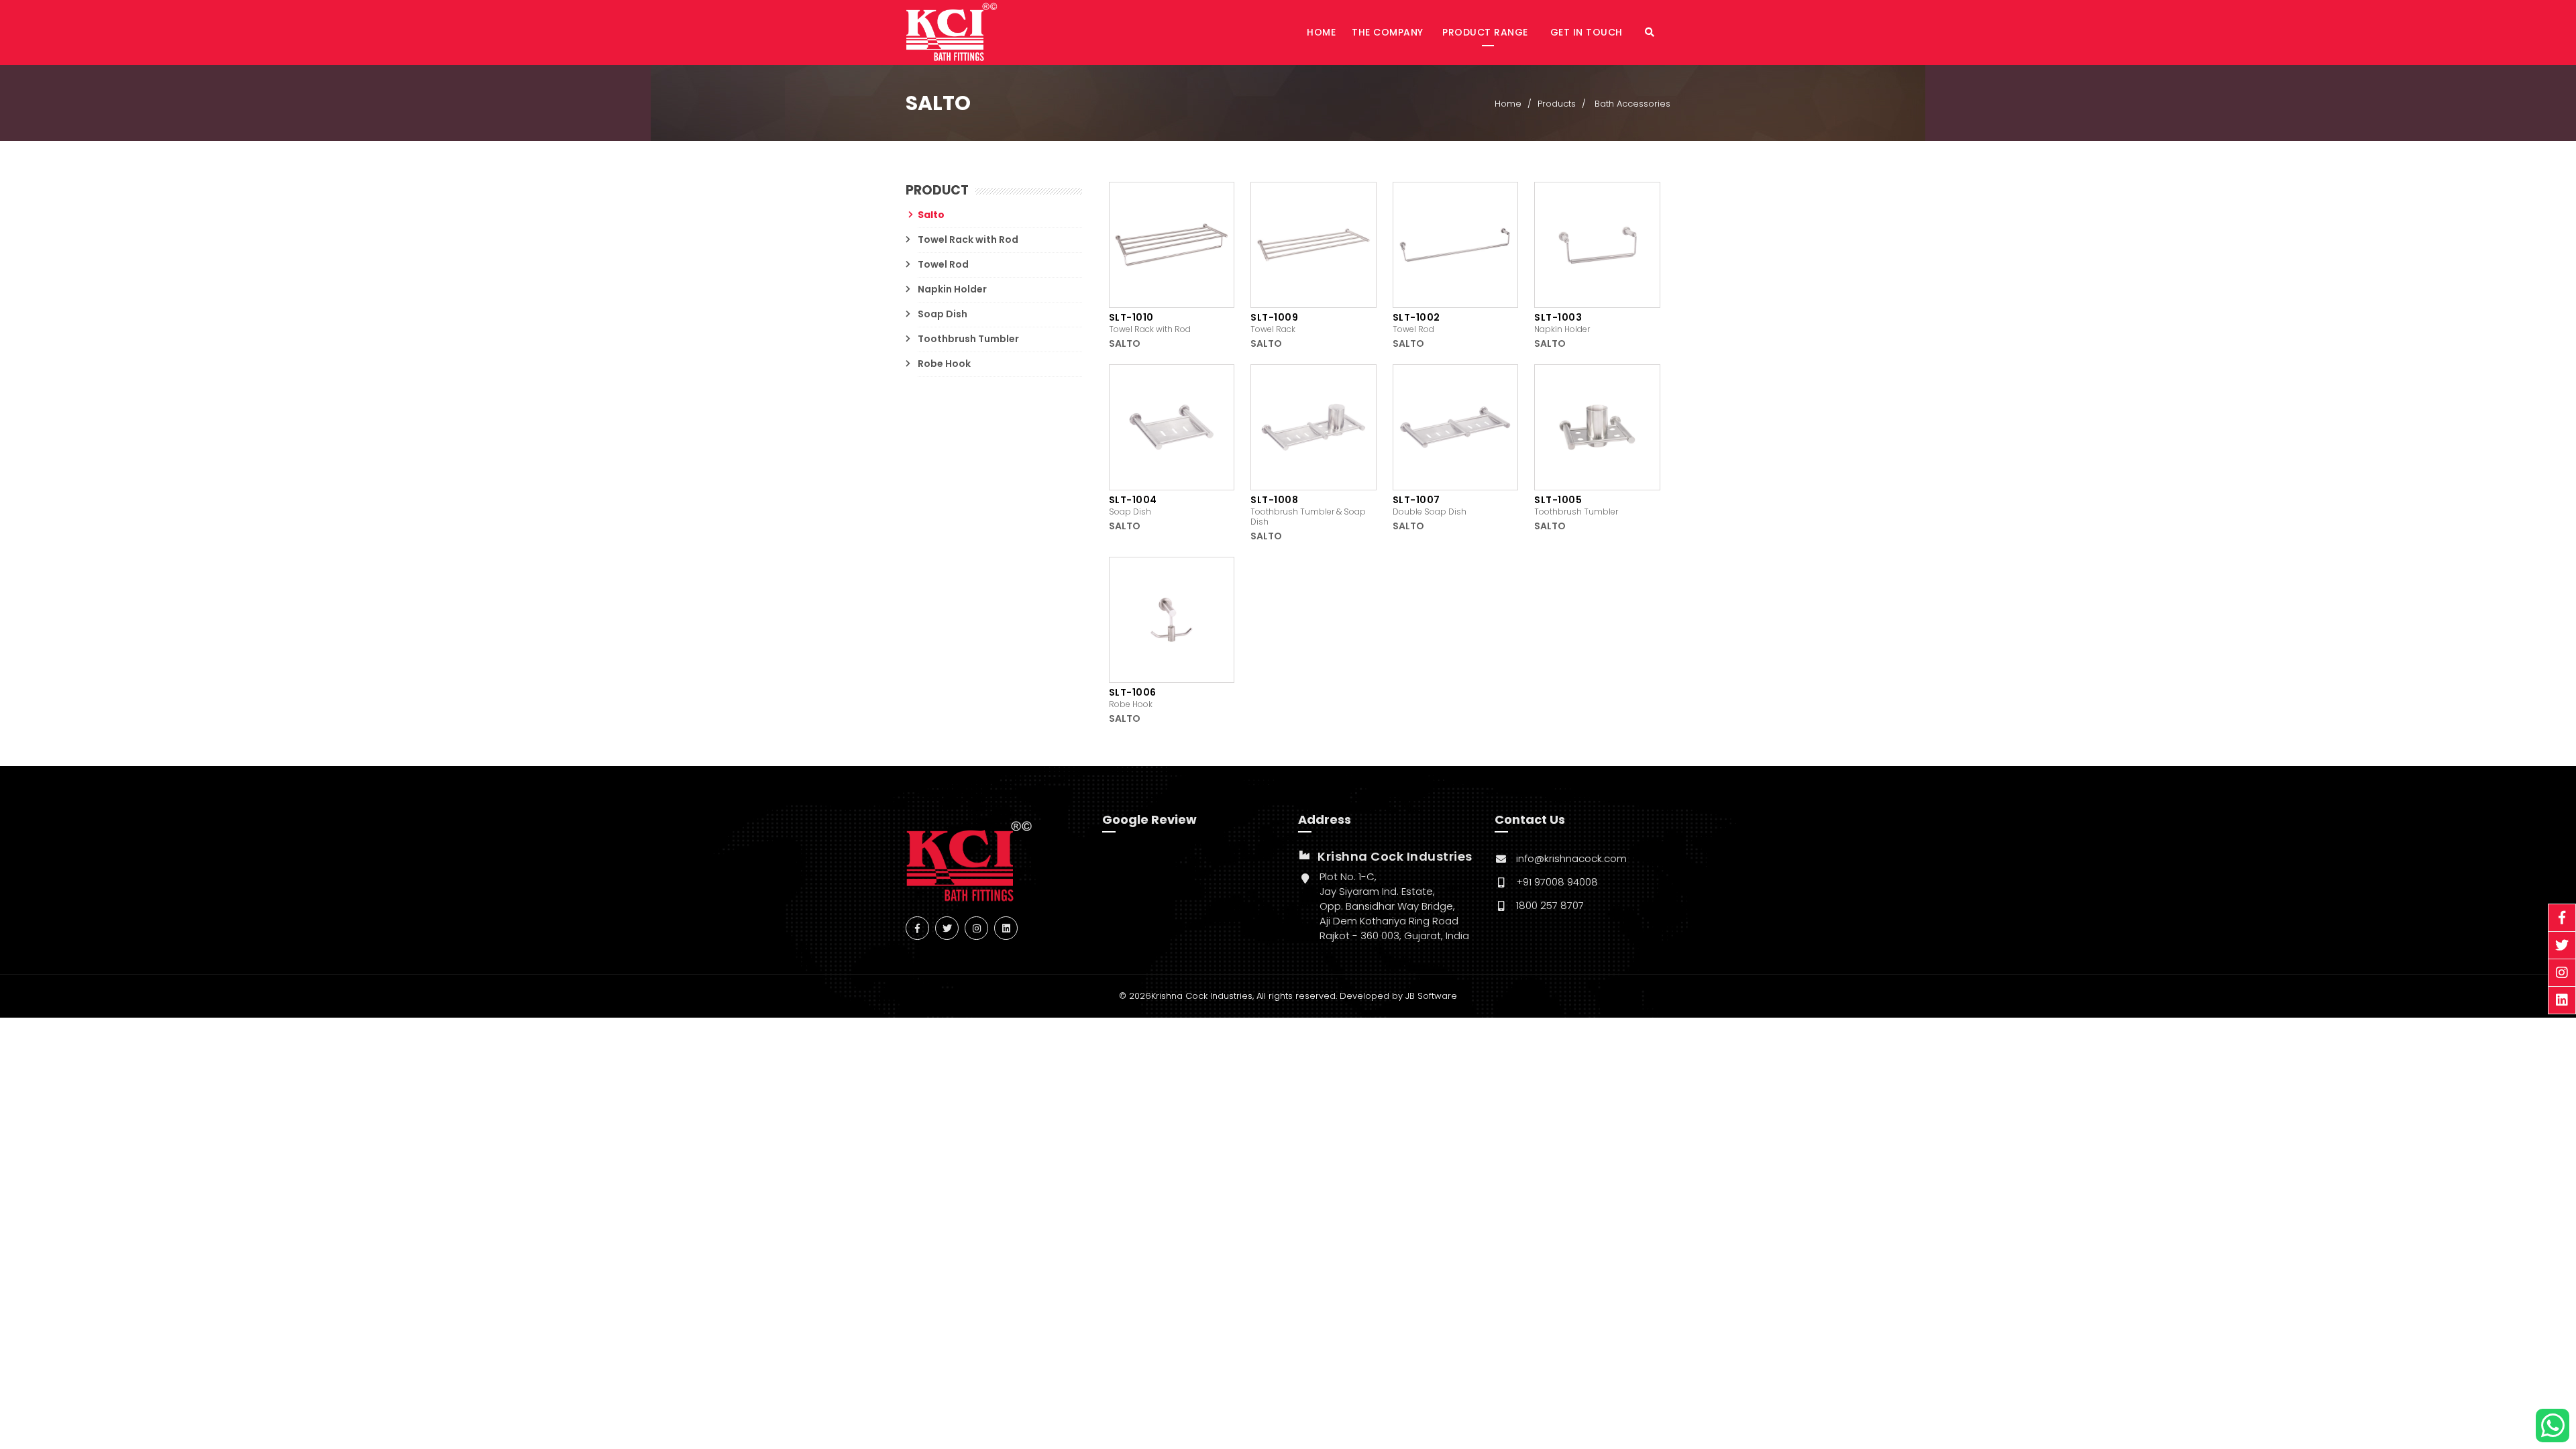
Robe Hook (944, 364)
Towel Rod (943, 264)
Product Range (1487, 32)
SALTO (1125, 343)
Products (1557, 104)
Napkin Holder (952, 289)
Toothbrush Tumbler (968, 339)
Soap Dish (943, 314)
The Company (1388, 32)
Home (1321, 32)
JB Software (1431, 996)
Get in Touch (1588, 32)
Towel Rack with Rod (968, 239)
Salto (931, 215)
